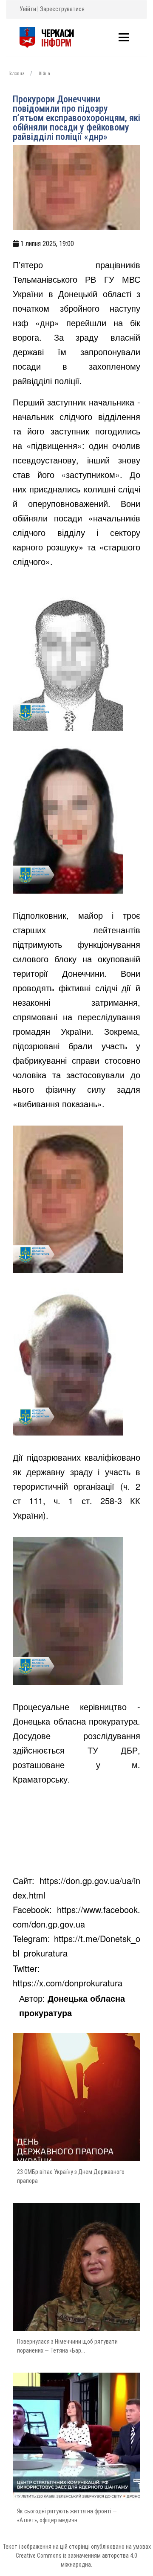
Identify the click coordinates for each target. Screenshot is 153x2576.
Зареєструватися (62, 9)
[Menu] (124, 37)
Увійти (28, 9)
